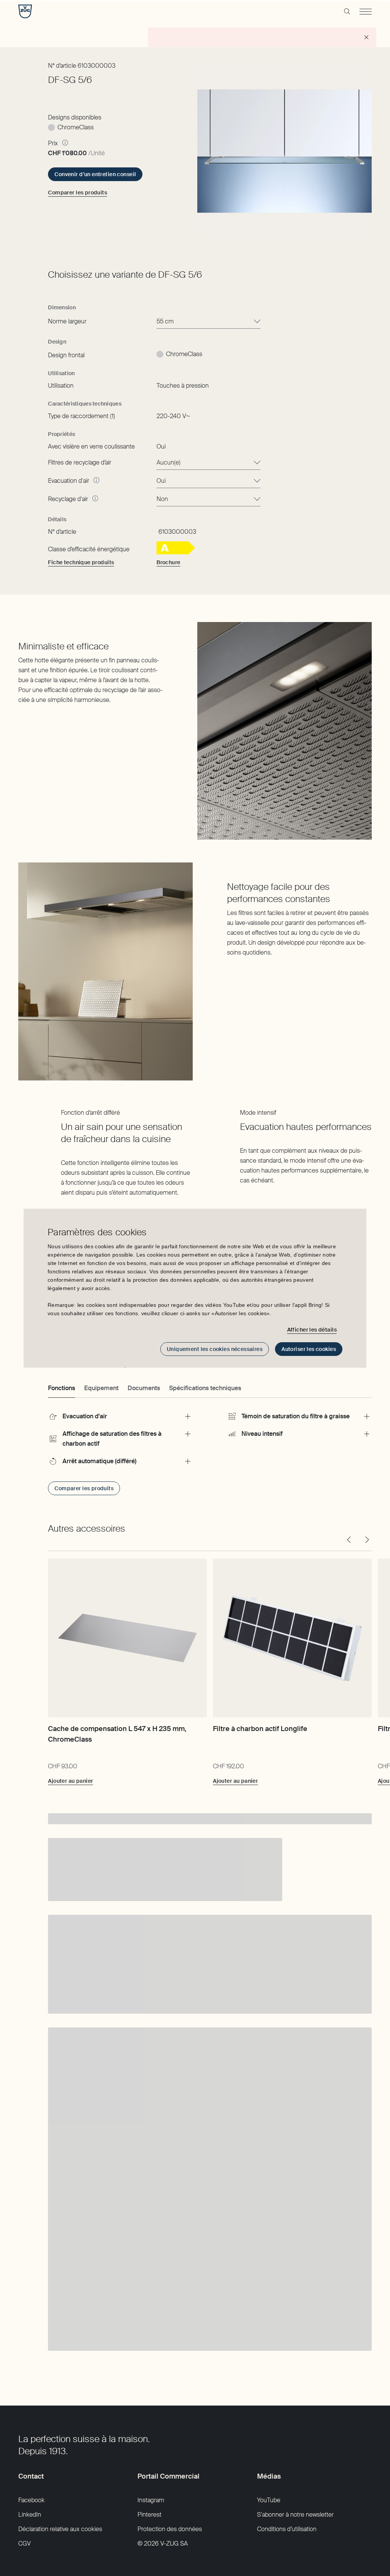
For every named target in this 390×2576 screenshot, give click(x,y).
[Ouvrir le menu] (366, 11)
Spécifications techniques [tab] (205, 1388)
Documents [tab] (144, 1388)
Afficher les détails (312, 1330)
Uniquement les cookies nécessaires (215, 1349)
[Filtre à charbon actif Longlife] (292, 1638)
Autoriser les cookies (309, 1349)
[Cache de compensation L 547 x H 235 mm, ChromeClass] (127, 1638)
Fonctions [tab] (62, 1388)
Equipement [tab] (101, 1388)
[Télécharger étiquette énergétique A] (176, 552)
